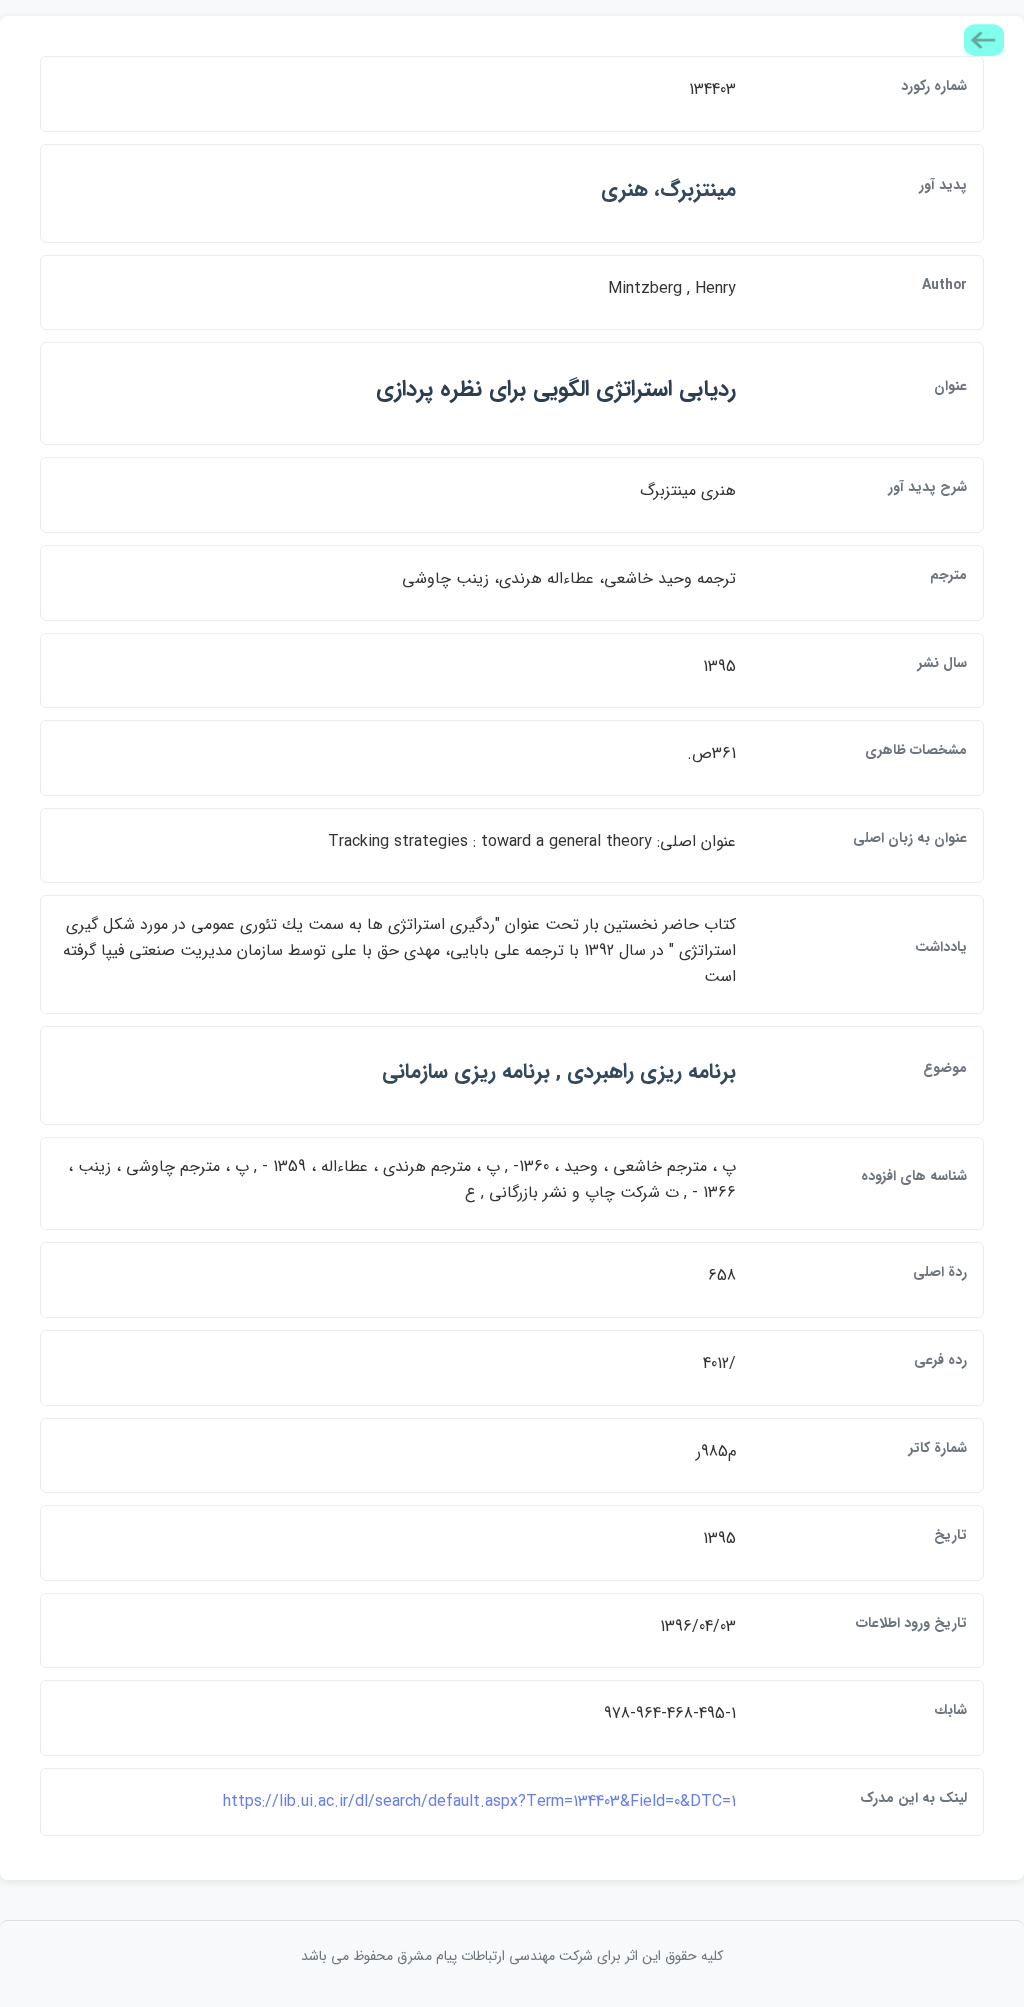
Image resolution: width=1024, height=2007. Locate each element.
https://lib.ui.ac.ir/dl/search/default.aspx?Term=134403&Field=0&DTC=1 (479, 1801)
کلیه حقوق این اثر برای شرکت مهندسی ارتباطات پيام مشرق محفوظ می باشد (512, 1956)
